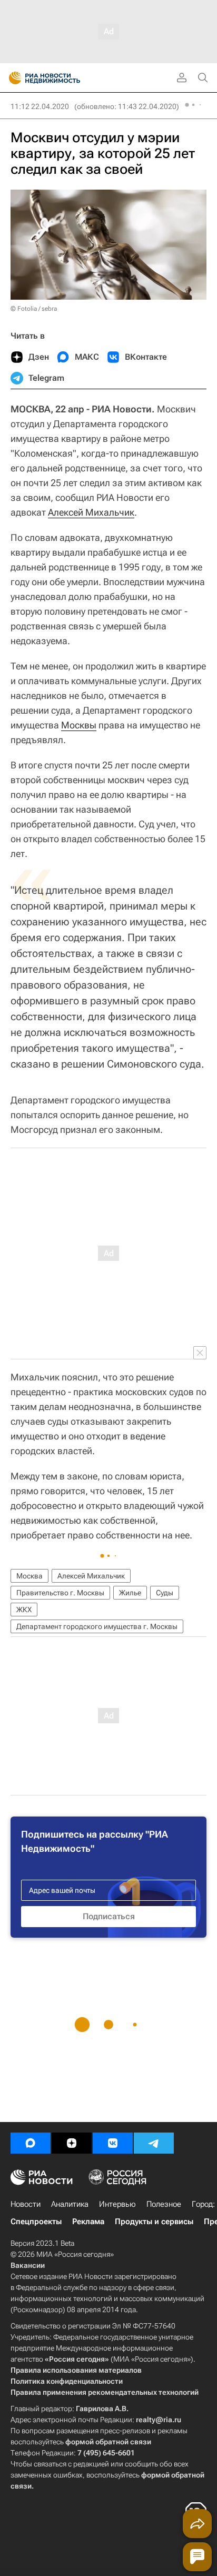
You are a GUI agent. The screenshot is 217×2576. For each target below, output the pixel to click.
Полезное (164, 2204)
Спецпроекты (36, 2222)
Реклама (88, 2222)
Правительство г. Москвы (60, 1593)
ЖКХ (24, 1610)
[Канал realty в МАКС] (31, 2143)
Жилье (130, 1593)
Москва (29, 1576)
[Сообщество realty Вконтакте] (113, 2143)
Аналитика (70, 2204)
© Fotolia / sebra (34, 309)
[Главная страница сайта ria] (12, 78)
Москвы (79, 725)
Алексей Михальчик (91, 512)
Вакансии (28, 2265)
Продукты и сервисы (154, 2222)
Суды (165, 1593)
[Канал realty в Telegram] (154, 2143)
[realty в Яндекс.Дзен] (72, 2143)
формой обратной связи (108, 2442)
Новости (26, 2204)
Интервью (117, 2204)
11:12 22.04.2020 (40, 106)
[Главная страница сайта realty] (63, 78)
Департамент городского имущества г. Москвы (97, 1626)
